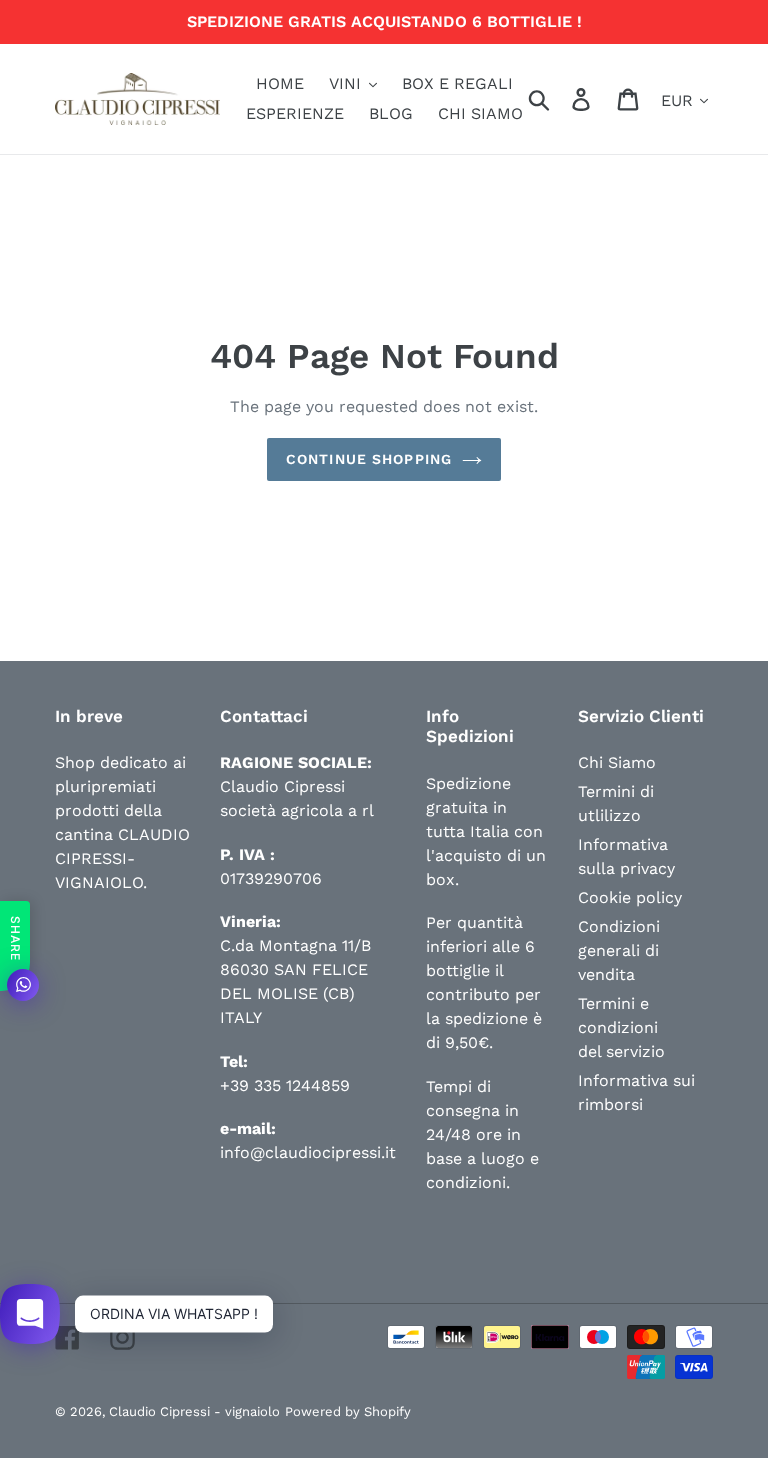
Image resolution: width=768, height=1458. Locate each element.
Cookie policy (630, 897)
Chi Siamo (617, 762)
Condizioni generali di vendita (619, 950)
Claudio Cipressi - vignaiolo (194, 1411)
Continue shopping (369, 459)
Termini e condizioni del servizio (621, 1027)
